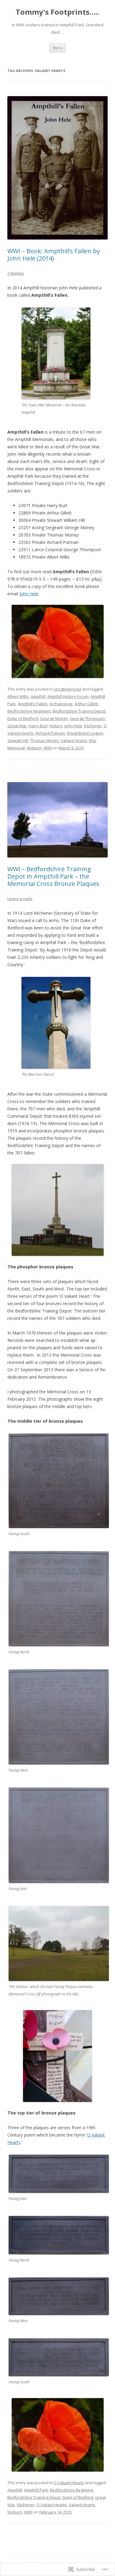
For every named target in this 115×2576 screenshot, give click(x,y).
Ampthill (38, 696)
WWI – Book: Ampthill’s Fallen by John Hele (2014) (54, 255)
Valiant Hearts (74, 740)
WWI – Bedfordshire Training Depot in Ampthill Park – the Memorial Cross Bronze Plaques (53, 876)
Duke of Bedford (23, 718)
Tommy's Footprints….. (57, 12)
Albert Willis (18, 696)
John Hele (29, 594)
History (56, 726)
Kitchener (93, 726)
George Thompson (87, 718)
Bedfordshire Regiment (29, 711)
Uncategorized (67, 689)
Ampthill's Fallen (33, 704)
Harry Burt (38, 726)
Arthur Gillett (86, 704)
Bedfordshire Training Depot (79, 711)
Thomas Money (44, 740)
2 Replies (16, 273)
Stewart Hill (18, 740)
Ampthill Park (36, 2490)
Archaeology (61, 704)
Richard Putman (50, 733)
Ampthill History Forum (68, 696)
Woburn (34, 748)
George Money (54, 718)
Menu (57, 48)
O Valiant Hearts (69, 2483)
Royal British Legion (85, 733)
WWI (48, 748)
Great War (17, 726)
